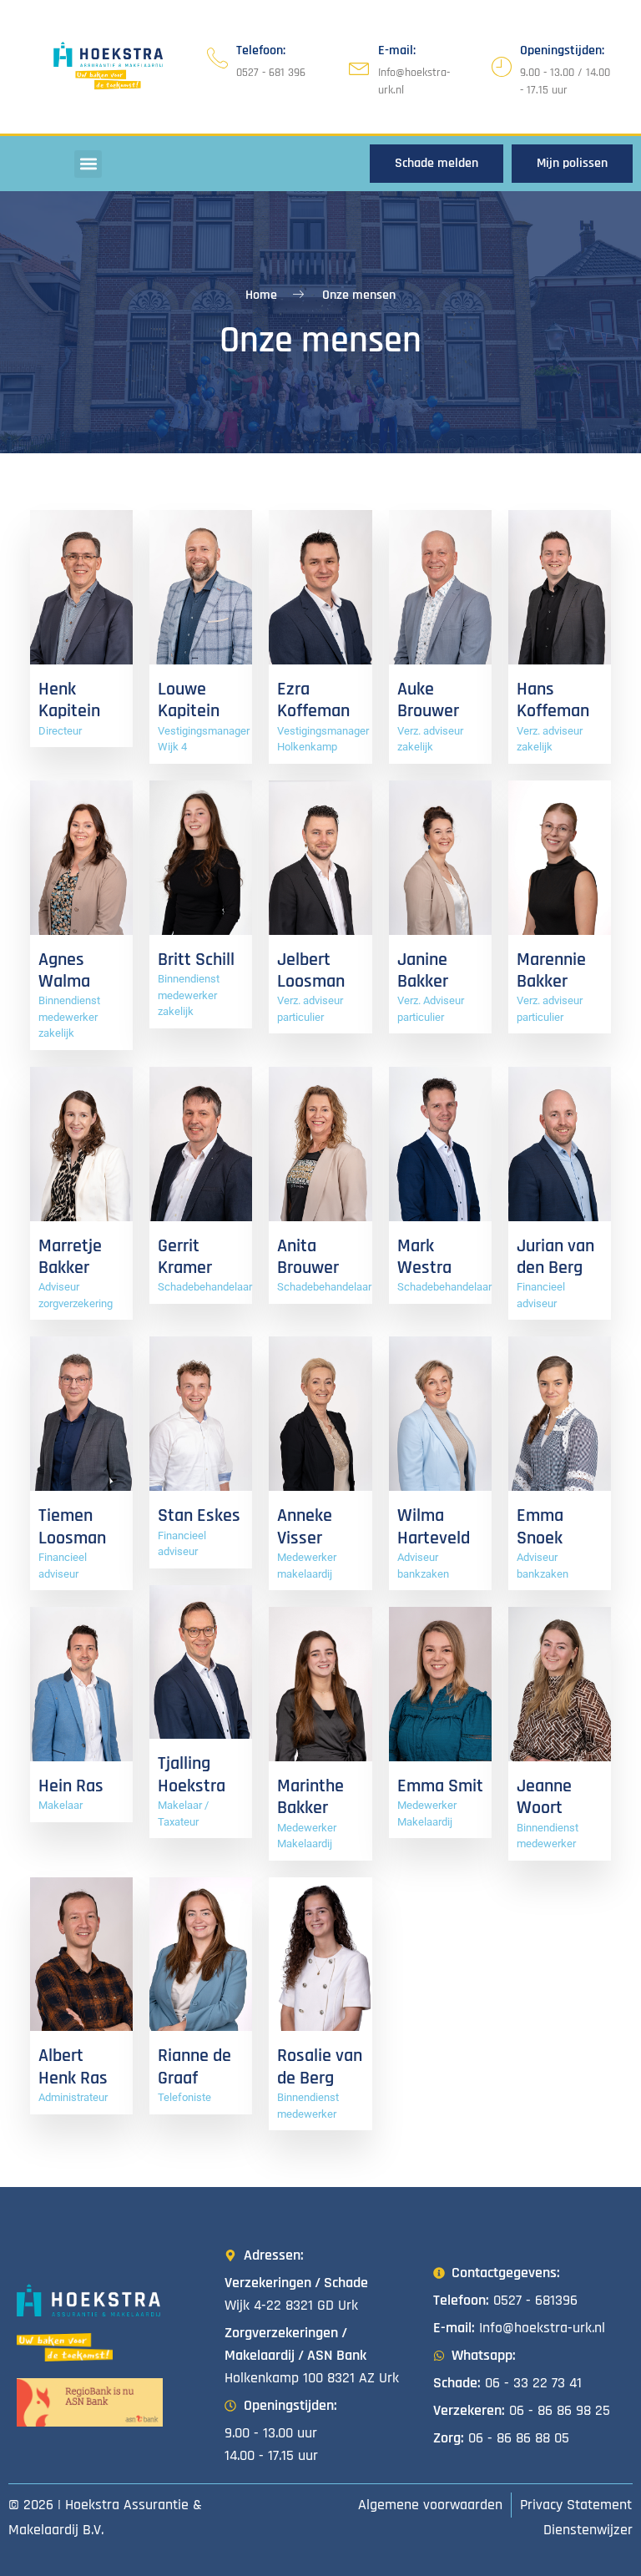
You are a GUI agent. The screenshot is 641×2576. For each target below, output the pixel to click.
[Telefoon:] (217, 58)
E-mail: (397, 51)
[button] (88, 164)
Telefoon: (261, 51)
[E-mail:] (359, 67)
